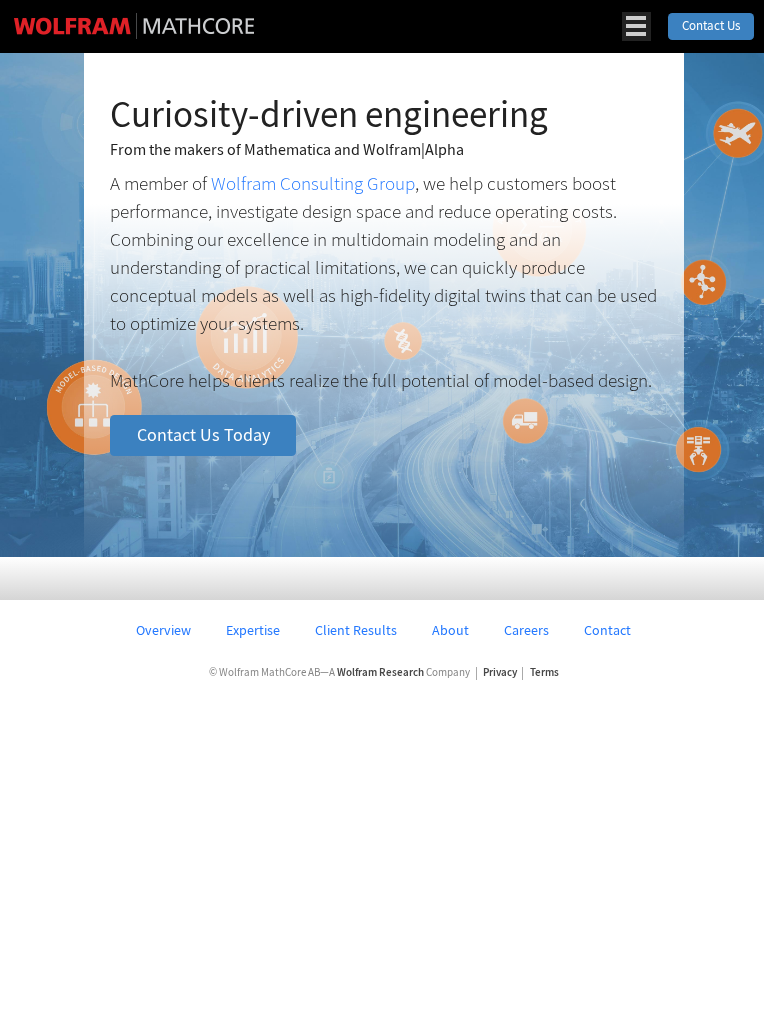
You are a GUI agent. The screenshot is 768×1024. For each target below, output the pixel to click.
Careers (526, 630)
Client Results (356, 630)
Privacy (500, 673)
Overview (163, 630)
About (450, 630)
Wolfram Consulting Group (313, 183)
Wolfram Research (380, 672)
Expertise (253, 630)
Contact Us (711, 25)
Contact (607, 630)
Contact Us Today (203, 435)
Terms (544, 673)
